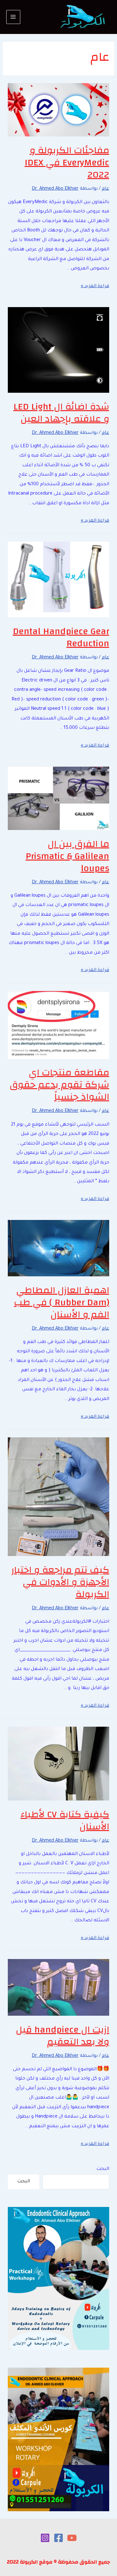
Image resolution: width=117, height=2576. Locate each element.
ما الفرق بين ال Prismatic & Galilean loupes (67, 856)
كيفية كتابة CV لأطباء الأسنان (65, 1820)
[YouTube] (72, 2538)
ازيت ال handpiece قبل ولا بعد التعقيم (63, 2036)
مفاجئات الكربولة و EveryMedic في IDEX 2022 (67, 162)
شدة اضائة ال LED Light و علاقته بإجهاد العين (61, 413)
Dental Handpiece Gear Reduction (61, 637)
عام (105, 189)
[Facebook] (58, 2538)
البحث (103, 2169)
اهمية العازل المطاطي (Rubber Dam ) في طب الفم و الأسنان (62, 1302)
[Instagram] (45, 2538)
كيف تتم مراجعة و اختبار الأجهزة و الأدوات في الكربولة (60, 1582)
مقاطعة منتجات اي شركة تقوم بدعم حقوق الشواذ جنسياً (59, 1085)
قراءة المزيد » (95, 286)
